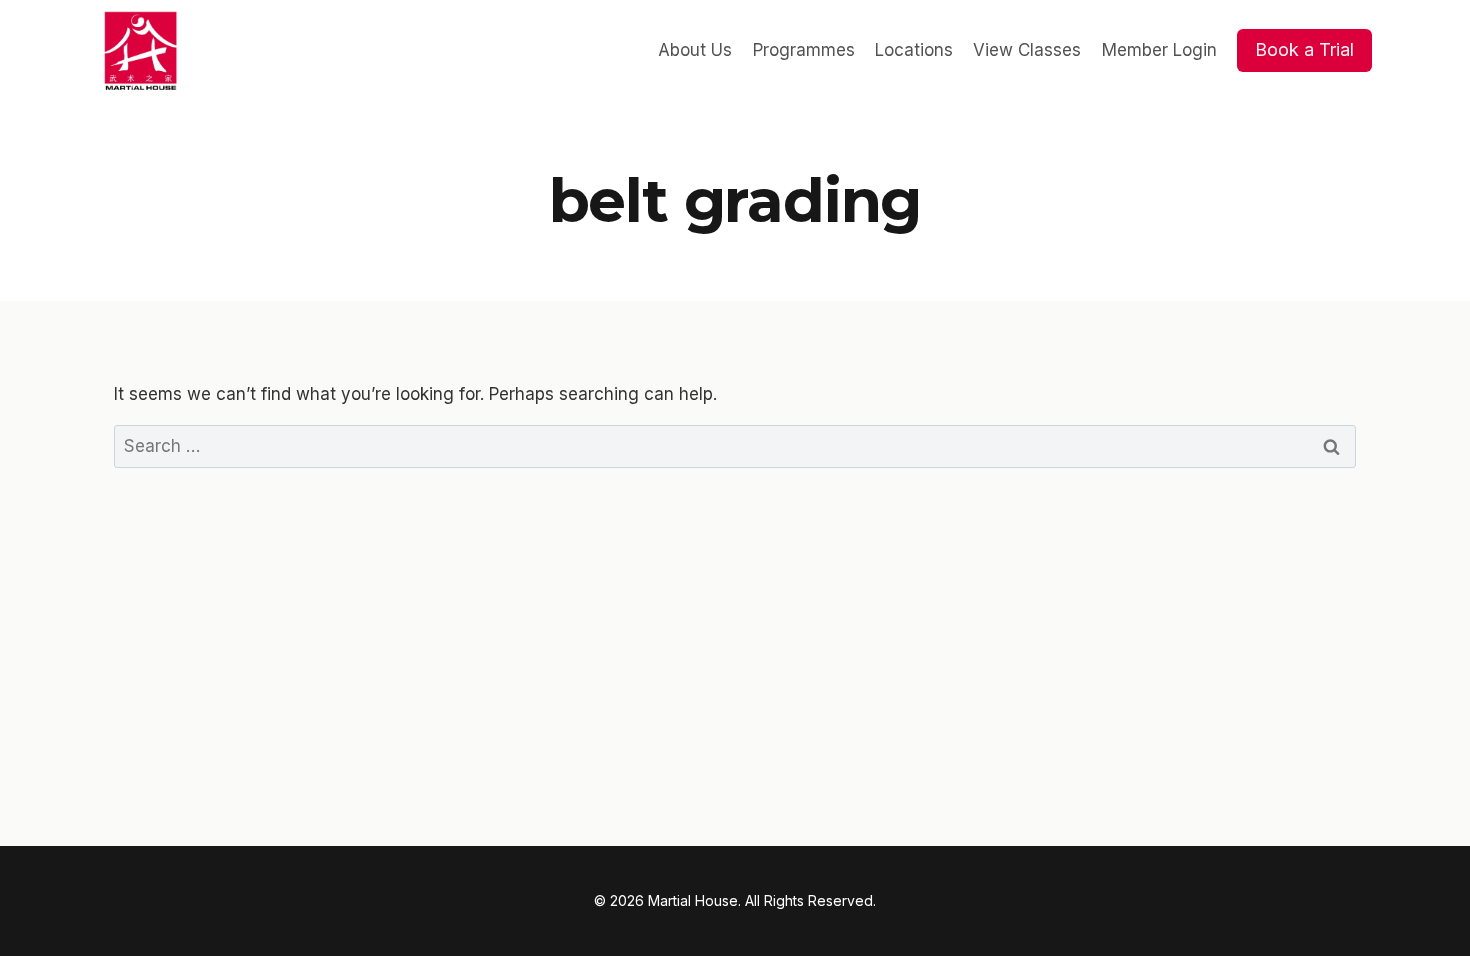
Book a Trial (1304, 49)
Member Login (1159, 50)
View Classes (1027, 50)
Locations (914, 50)
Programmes (804, 50)
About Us (695, 50)
